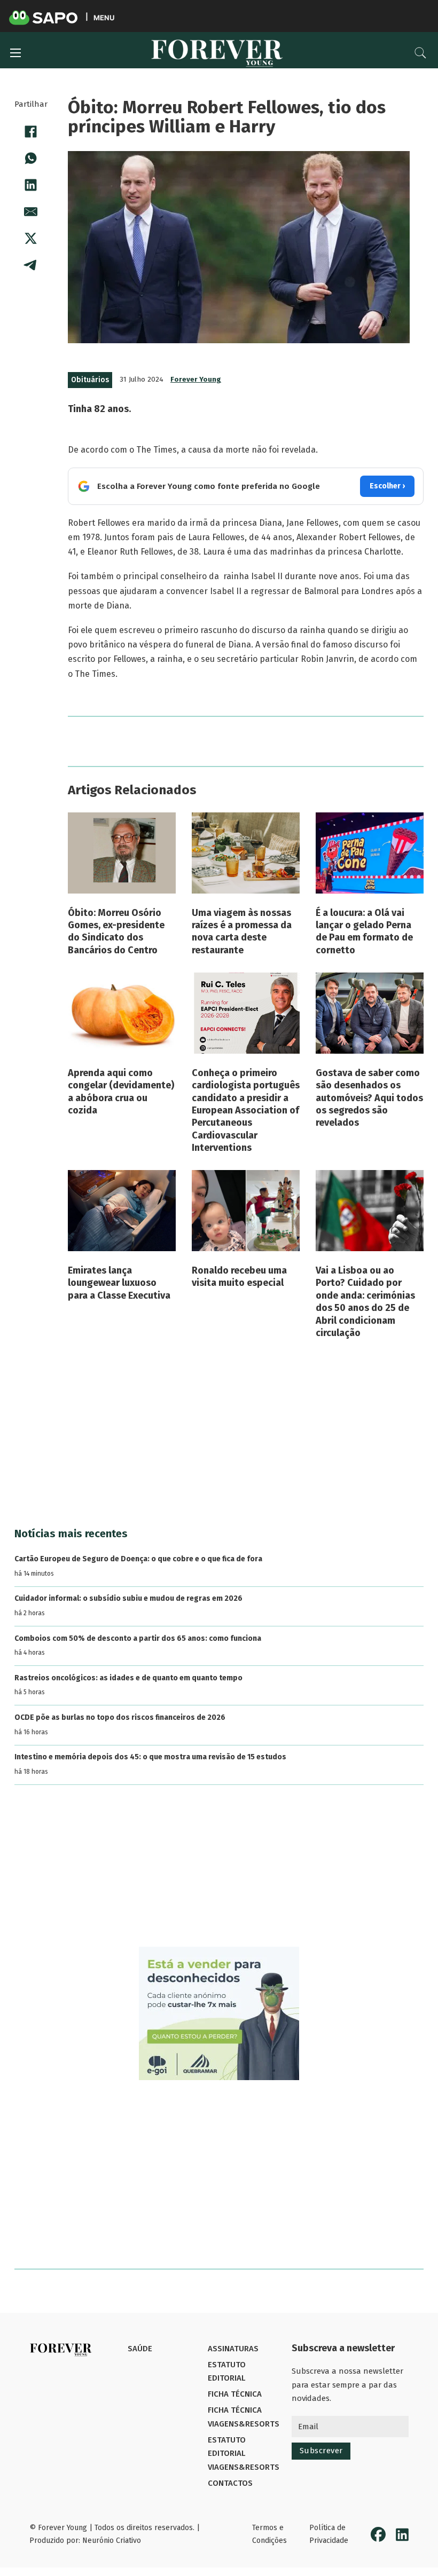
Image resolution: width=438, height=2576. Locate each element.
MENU (104, 17)
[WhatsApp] (31, 159)
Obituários (90, 380)
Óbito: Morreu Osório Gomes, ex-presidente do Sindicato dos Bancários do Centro (116, 931)
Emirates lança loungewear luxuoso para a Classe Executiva (119, 1283)
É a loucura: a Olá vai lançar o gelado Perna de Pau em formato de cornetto (364, 931)
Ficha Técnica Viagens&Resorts (244, 2417)
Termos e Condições (269, 2534)
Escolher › (387, 486)
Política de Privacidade (329, 2534)
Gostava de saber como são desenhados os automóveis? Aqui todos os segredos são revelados (369, 1098)
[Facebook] (31, 132)
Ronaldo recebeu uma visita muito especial (239, 1277)
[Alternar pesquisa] (420, 53)
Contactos (230, 2483)
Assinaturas (233, 2349)
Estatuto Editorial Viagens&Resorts (244, 2453)
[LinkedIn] (31, 185)
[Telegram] (31, 265)
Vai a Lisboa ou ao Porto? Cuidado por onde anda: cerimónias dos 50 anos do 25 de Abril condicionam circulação (365, 1302)
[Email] (31, 212)
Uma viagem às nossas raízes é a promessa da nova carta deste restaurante (242, 931)
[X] (31, 239)
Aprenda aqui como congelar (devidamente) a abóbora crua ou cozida (121, 1092)
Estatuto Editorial (227, 2372)
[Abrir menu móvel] (15, 53)
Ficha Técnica (235, 2394)
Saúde (140, 2349)
